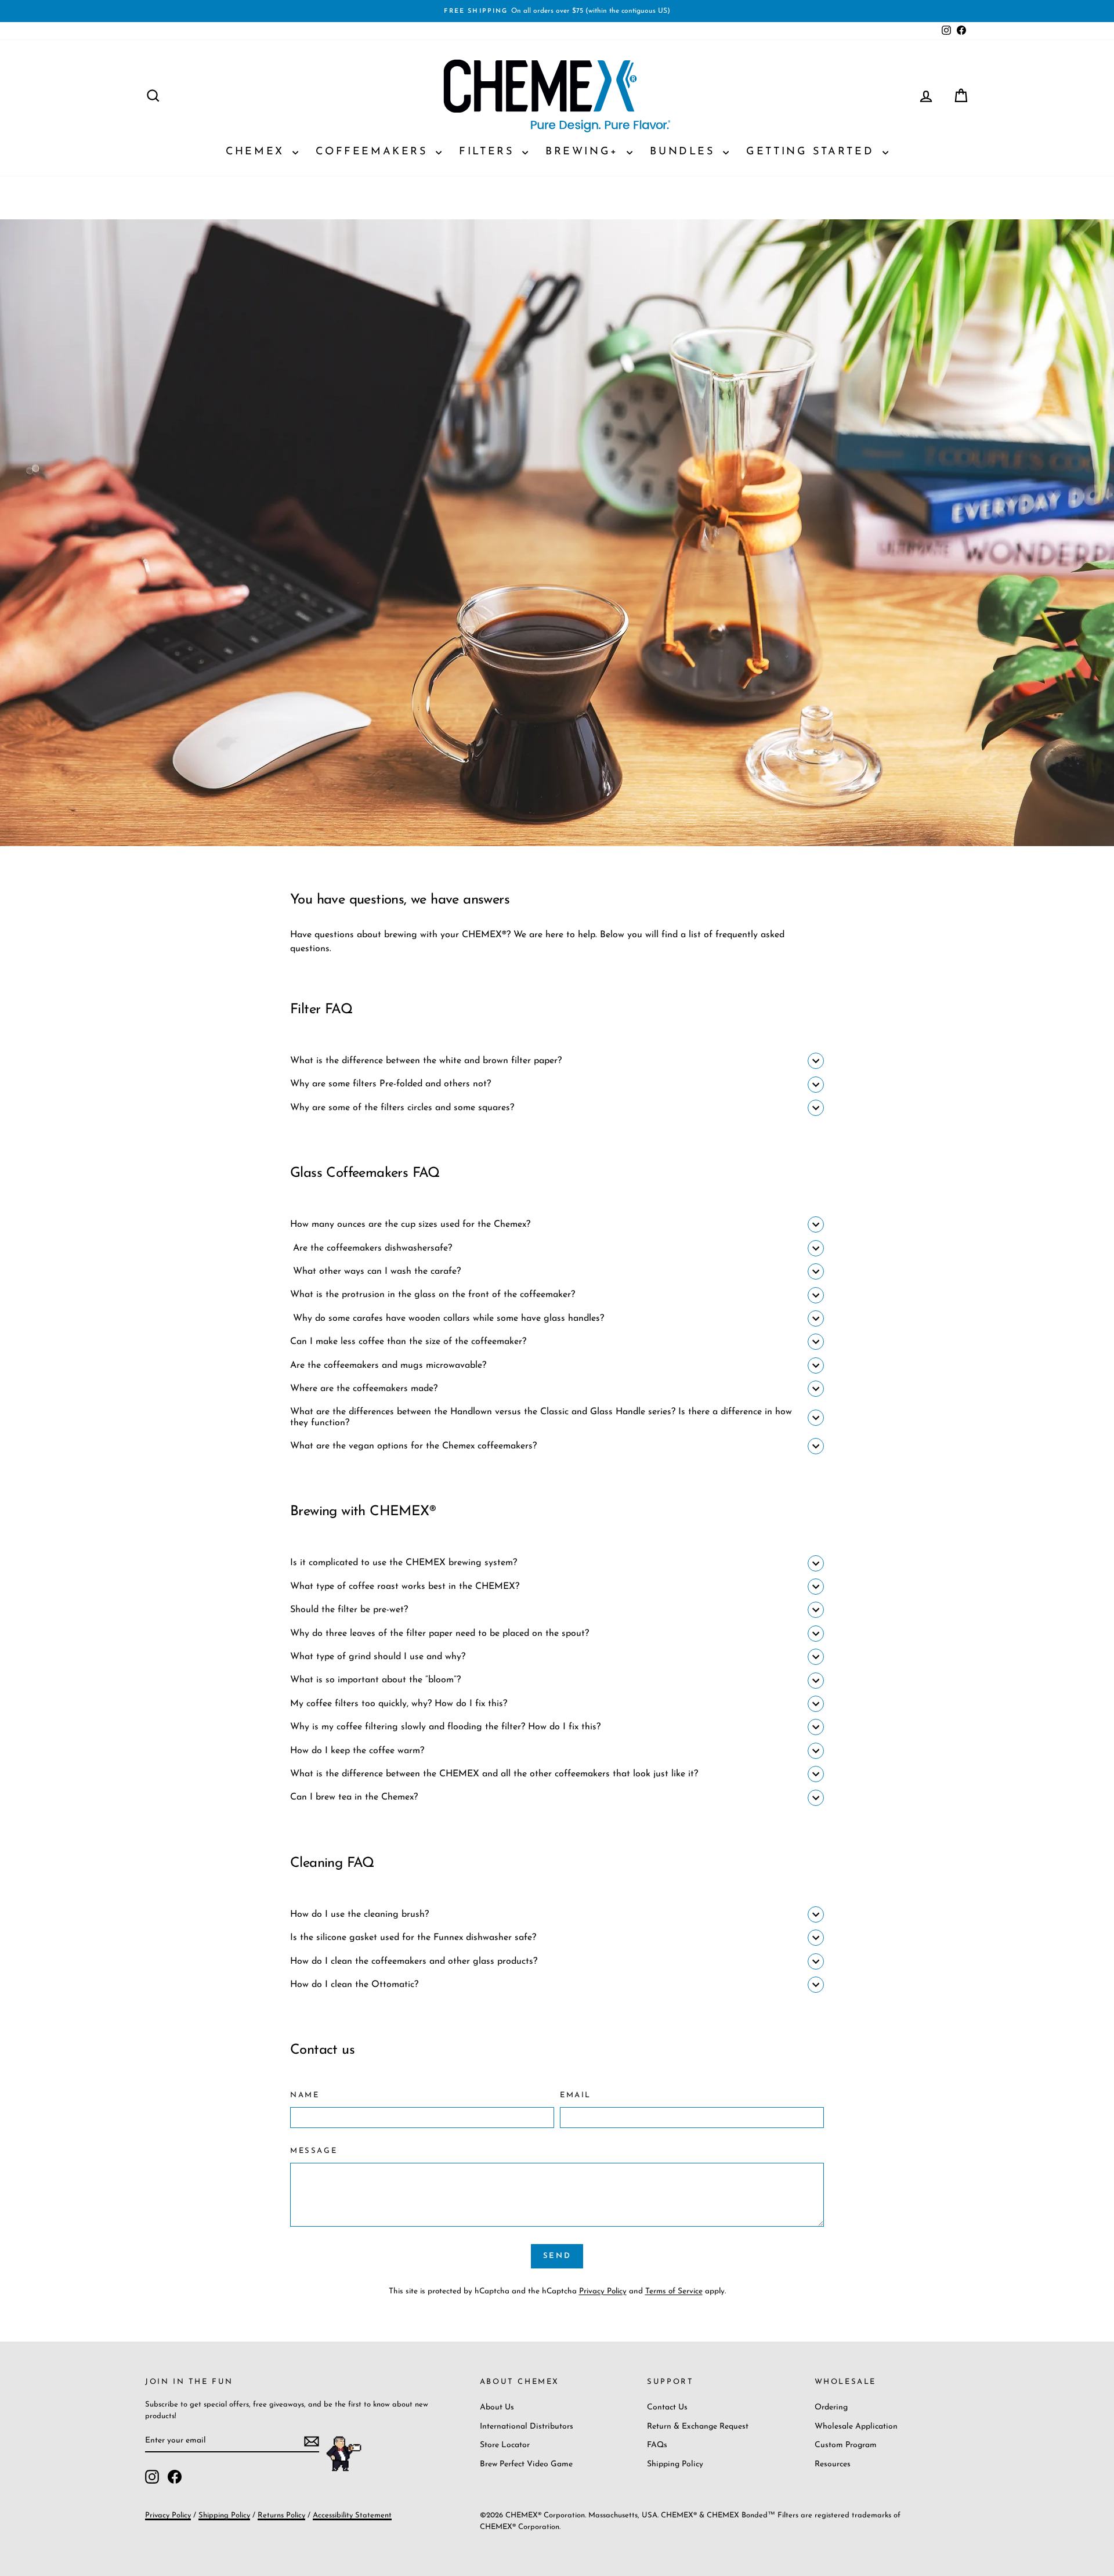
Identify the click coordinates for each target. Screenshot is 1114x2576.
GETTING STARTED (813, 152)
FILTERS (489, 152)
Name (305, 2095)
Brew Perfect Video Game (526, 2464)
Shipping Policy (675, 2464)
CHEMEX (258, 152)
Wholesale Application (856, 2427)
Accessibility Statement (352, 2515)
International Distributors (527, 2427)
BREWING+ (585, 152)
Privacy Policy (603, 2291)
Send (557, 2256)
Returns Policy (281, 2515)
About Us (497, 2407)
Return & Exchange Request (698, 2427)
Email (576, 2095)
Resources (833, 2464)
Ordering (831, 2407)
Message (314, 2151)
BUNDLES (685, 152)
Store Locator (505, 2445)
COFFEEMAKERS (374, 152)
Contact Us (667, 2407)
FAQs (657, 2445)
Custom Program (846, 2445)
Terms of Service (674, 2291)
